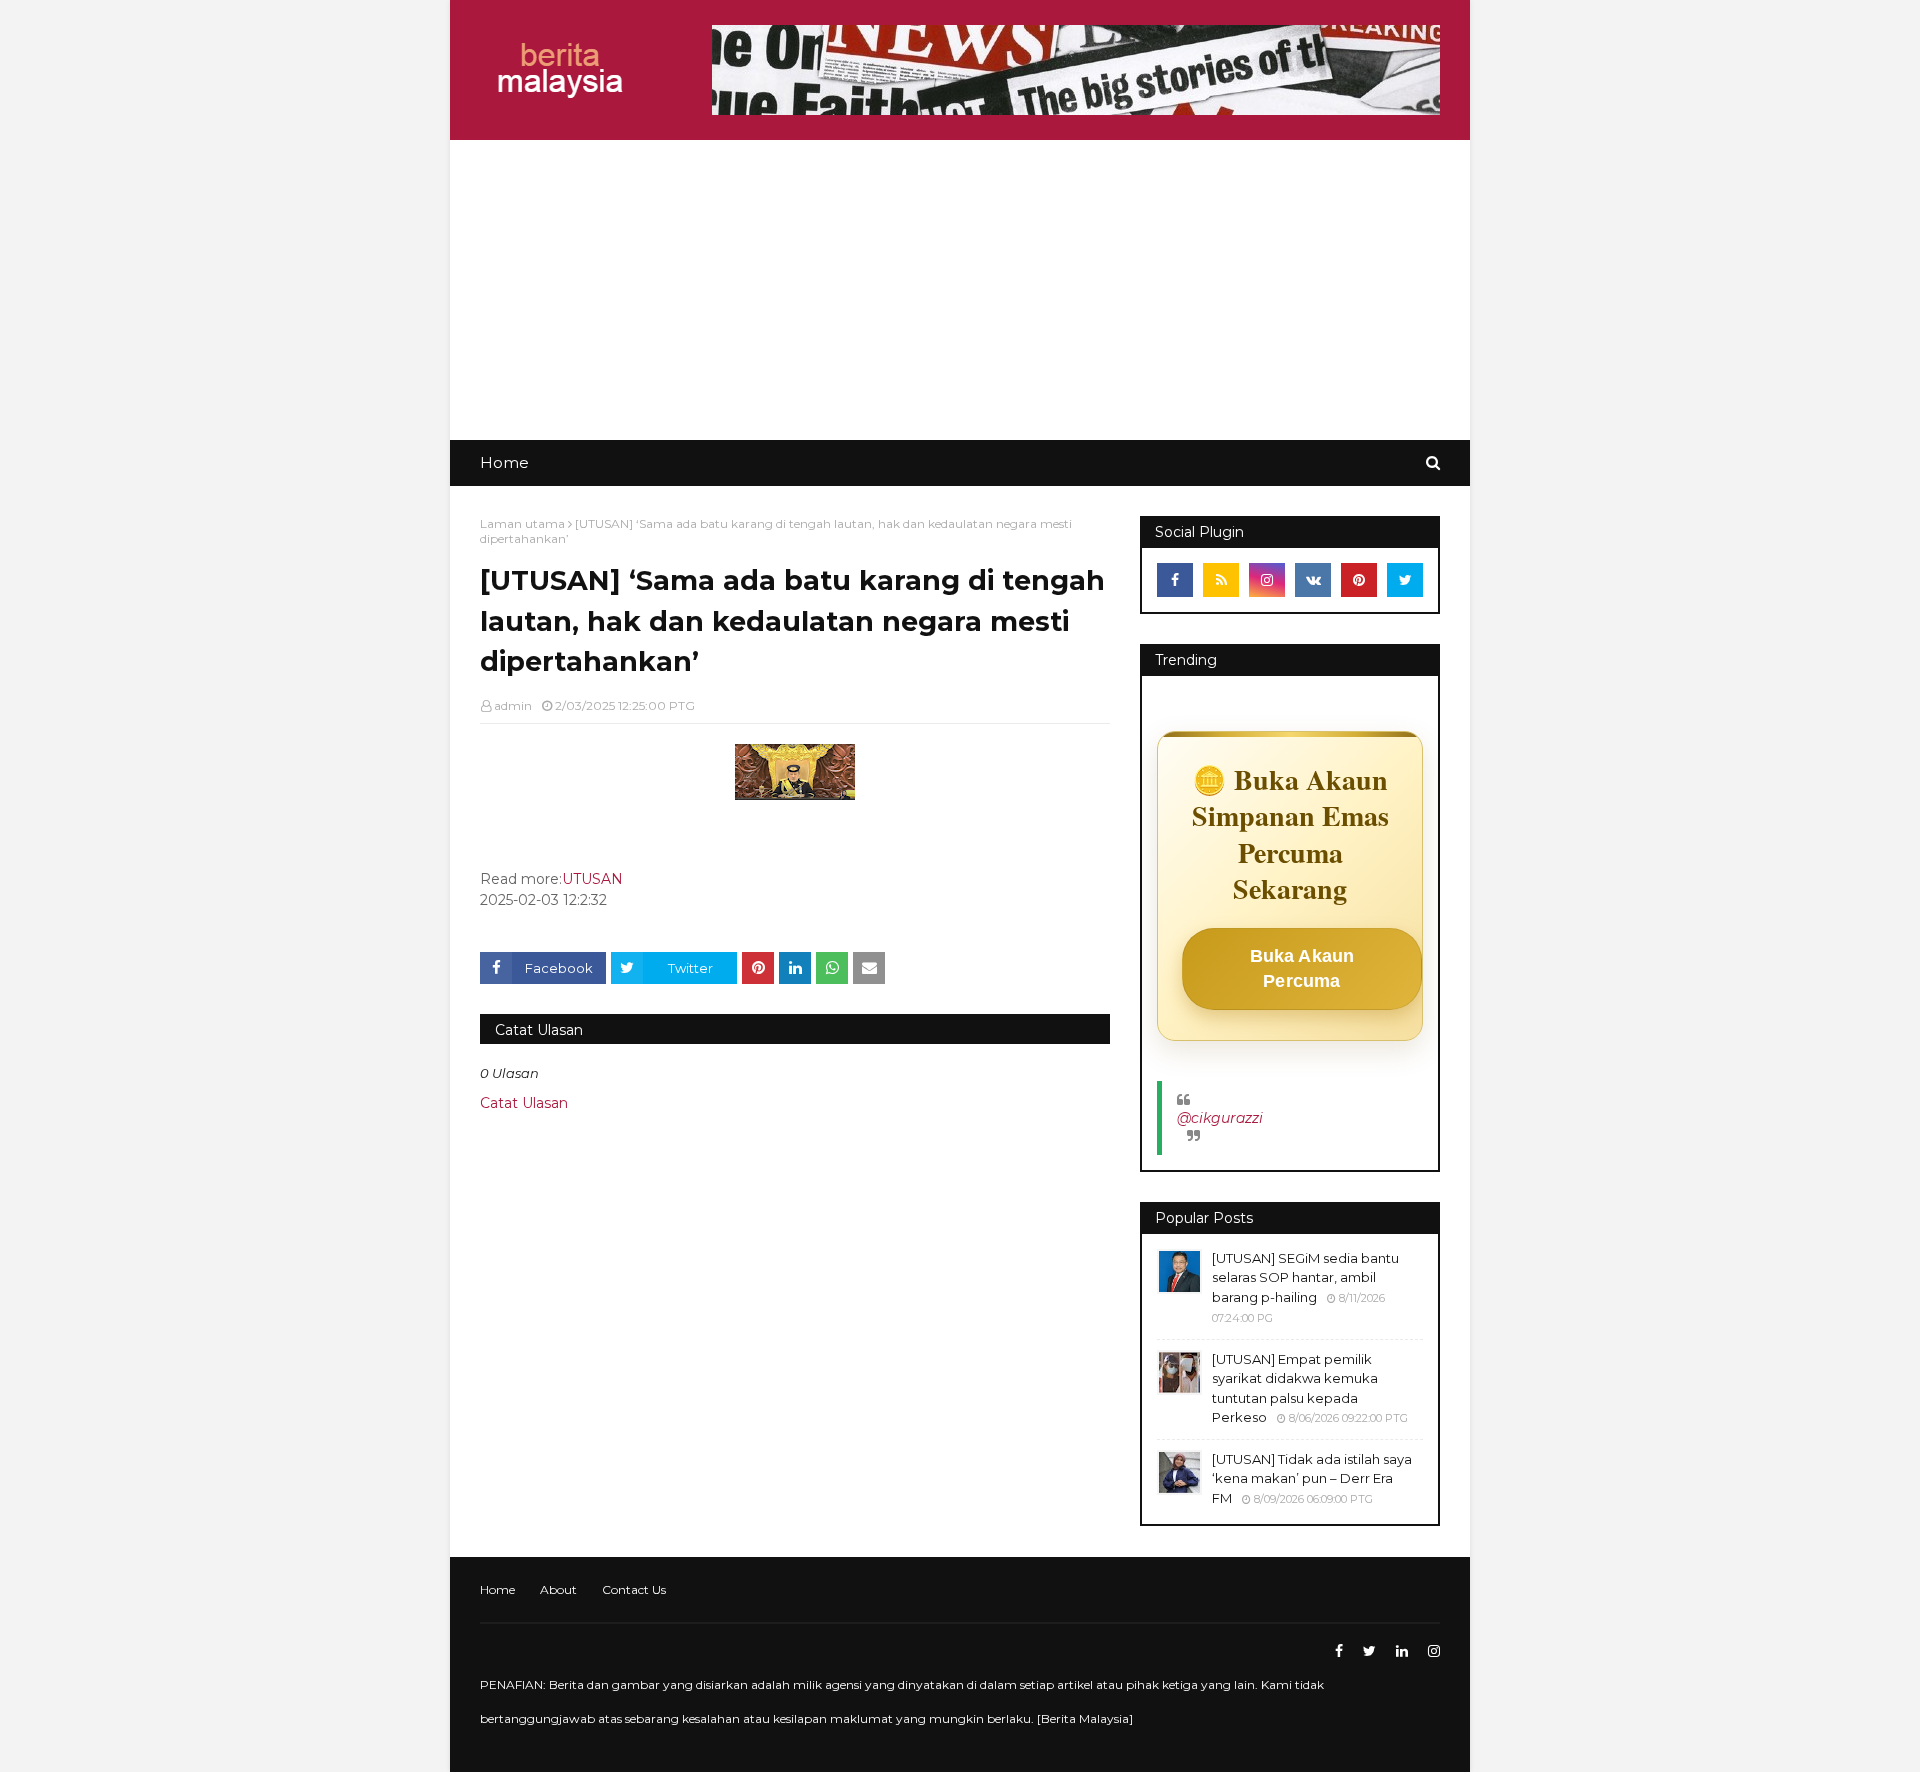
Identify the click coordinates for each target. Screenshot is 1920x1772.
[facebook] (1175, 580)
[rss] (1221, 580)
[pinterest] (1359, 580)
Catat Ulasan (524, 1103)
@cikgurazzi (1220, 1118)
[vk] (1313, 580)
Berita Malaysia (1085, 1718)
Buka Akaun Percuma (1302, 968)
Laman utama (522, 523)
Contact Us (634, 1589)
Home (497, 1589)
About (558, 1589)
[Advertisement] (960, 290)
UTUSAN (592, 879)
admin (513, 705)
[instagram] (1267, 580)
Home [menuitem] (504, 462)
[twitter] (1405, 580)
